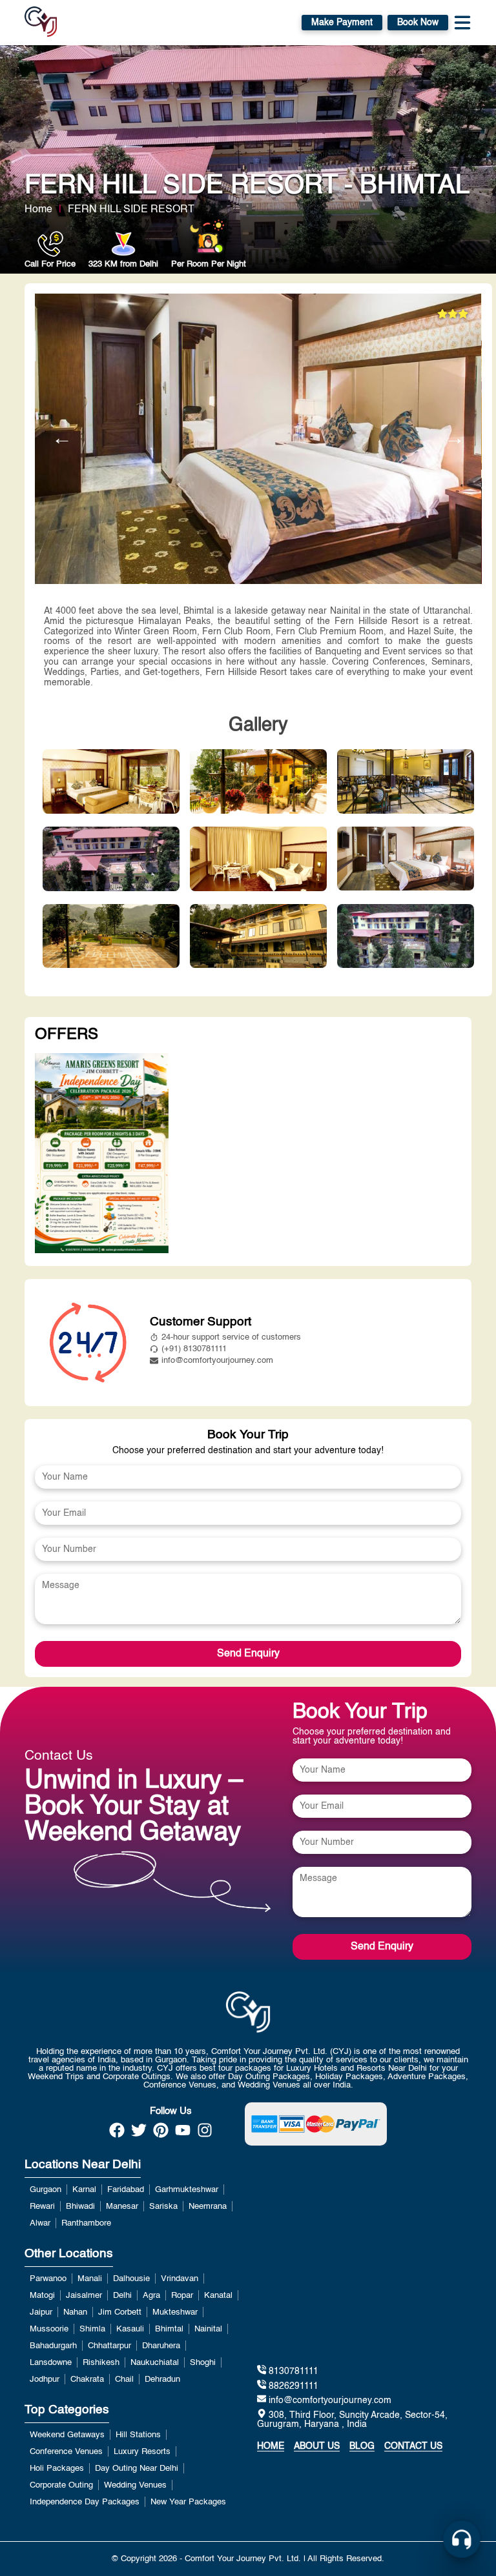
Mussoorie (49, 2329)
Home (38, 210)
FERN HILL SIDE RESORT (131, 210)
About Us (317, 2446)
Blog (362, 2446)
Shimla (92, 2329)
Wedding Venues (135, 2485)
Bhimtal (169, 2329)
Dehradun (162, 2380)
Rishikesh (101, 2363)
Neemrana (208, 2207)
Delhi (122, 2296)
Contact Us (413, 2446)
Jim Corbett (120, 2312)
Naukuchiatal (155, 2363)
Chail (124, 2380)
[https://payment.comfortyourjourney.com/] (316, 2124)
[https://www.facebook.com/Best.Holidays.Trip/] (117, 2134)
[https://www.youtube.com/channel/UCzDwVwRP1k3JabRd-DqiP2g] (183, 2134)
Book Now (418, 23)
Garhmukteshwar (187, 2190)
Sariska (163, 2207)
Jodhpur (45, 2380)
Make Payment (342, 23)
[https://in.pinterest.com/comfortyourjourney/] (161, 2134)
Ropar (182, 2296)
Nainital (208, 2329)
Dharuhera (161, 2346)
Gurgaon (46, 2190)
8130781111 (292, 2372)
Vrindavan (180, 2279)
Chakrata (87, 2380)
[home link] (248, 2012)
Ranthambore (86, 2223)
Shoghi (203, 2363)
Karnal (84, 2190)
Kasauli (130, 2329)
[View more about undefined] (101, 1154)
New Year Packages (188, 2502)
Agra (151, 2296)
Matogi (42, 2296)
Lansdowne (51, 2363)
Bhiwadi (80, 2207)
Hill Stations (138, 2435)
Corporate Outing (61, 2485)
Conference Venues (66, 2452)
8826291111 (292, 2386)
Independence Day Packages (85, 2502)
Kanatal (218, 2296)
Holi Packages (57, 2469)
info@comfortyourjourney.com (217, 1361)
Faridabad (126, 2190)
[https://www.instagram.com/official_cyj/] (205, 2134)
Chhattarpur (109, 2346)
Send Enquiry (248, 1654)
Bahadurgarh (53, 2346)
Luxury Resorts (142, 2452)
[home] (41, 23)
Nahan (75, 2312)
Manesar (122, 2207)
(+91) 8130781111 (194, 1349)
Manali (90, 2279)
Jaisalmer (84, 2296)
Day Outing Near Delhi (137, 2469)
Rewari (42, 2207)
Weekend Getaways (67, 2435)
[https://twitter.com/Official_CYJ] (139, 2134)
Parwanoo (48, 2279)
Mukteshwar (175, 2312)
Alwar (40, 2223)
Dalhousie (131, 2279)
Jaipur (41, 2312)
